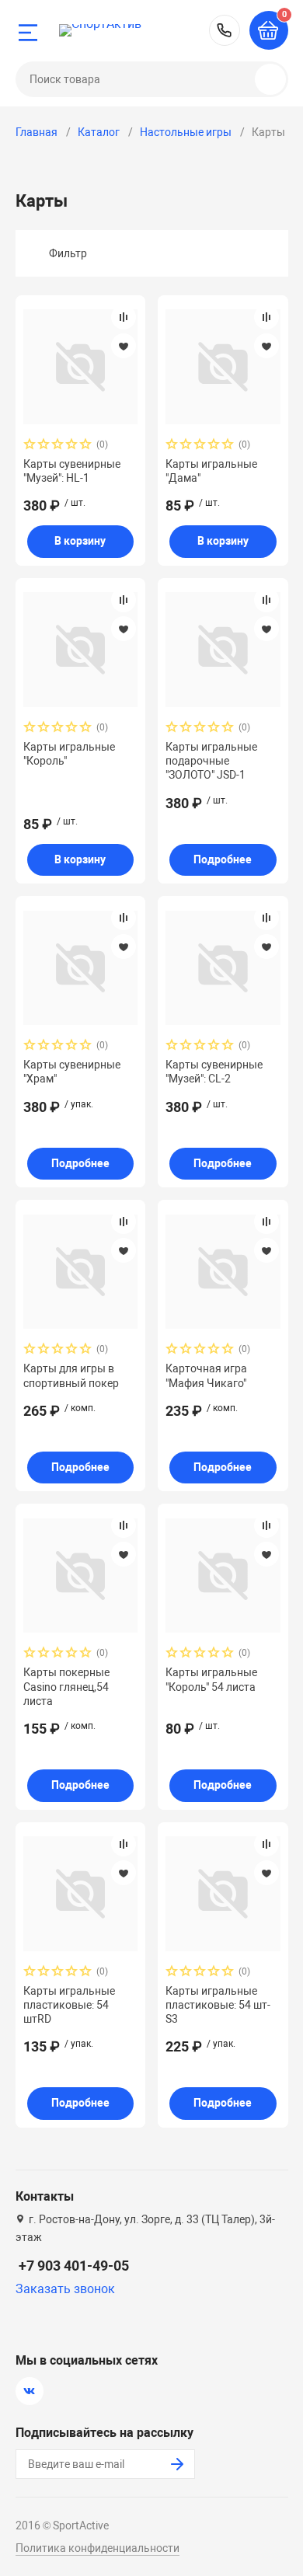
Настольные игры (186, 132)
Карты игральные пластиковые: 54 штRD (69, 2005)
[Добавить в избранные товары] (124, 346)
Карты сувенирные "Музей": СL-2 (214, 1072)
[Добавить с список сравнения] (124, 317)
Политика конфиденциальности (98, 2548)
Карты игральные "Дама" (211, 471)
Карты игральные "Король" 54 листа (211, 1679)
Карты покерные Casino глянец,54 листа (66, 1686)
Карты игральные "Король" (69, 754)
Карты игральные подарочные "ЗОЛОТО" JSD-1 (211, 761)
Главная (37, 132)
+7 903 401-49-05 (225, 30)
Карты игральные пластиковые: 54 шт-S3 (218, 2005)
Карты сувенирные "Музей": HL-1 (72, 471)
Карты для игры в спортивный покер (71, 1375)
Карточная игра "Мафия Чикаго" (206, 1375)
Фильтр (68, 253)
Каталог (99, 132)
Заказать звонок (65, 2289)
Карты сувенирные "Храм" (72, 1072)
